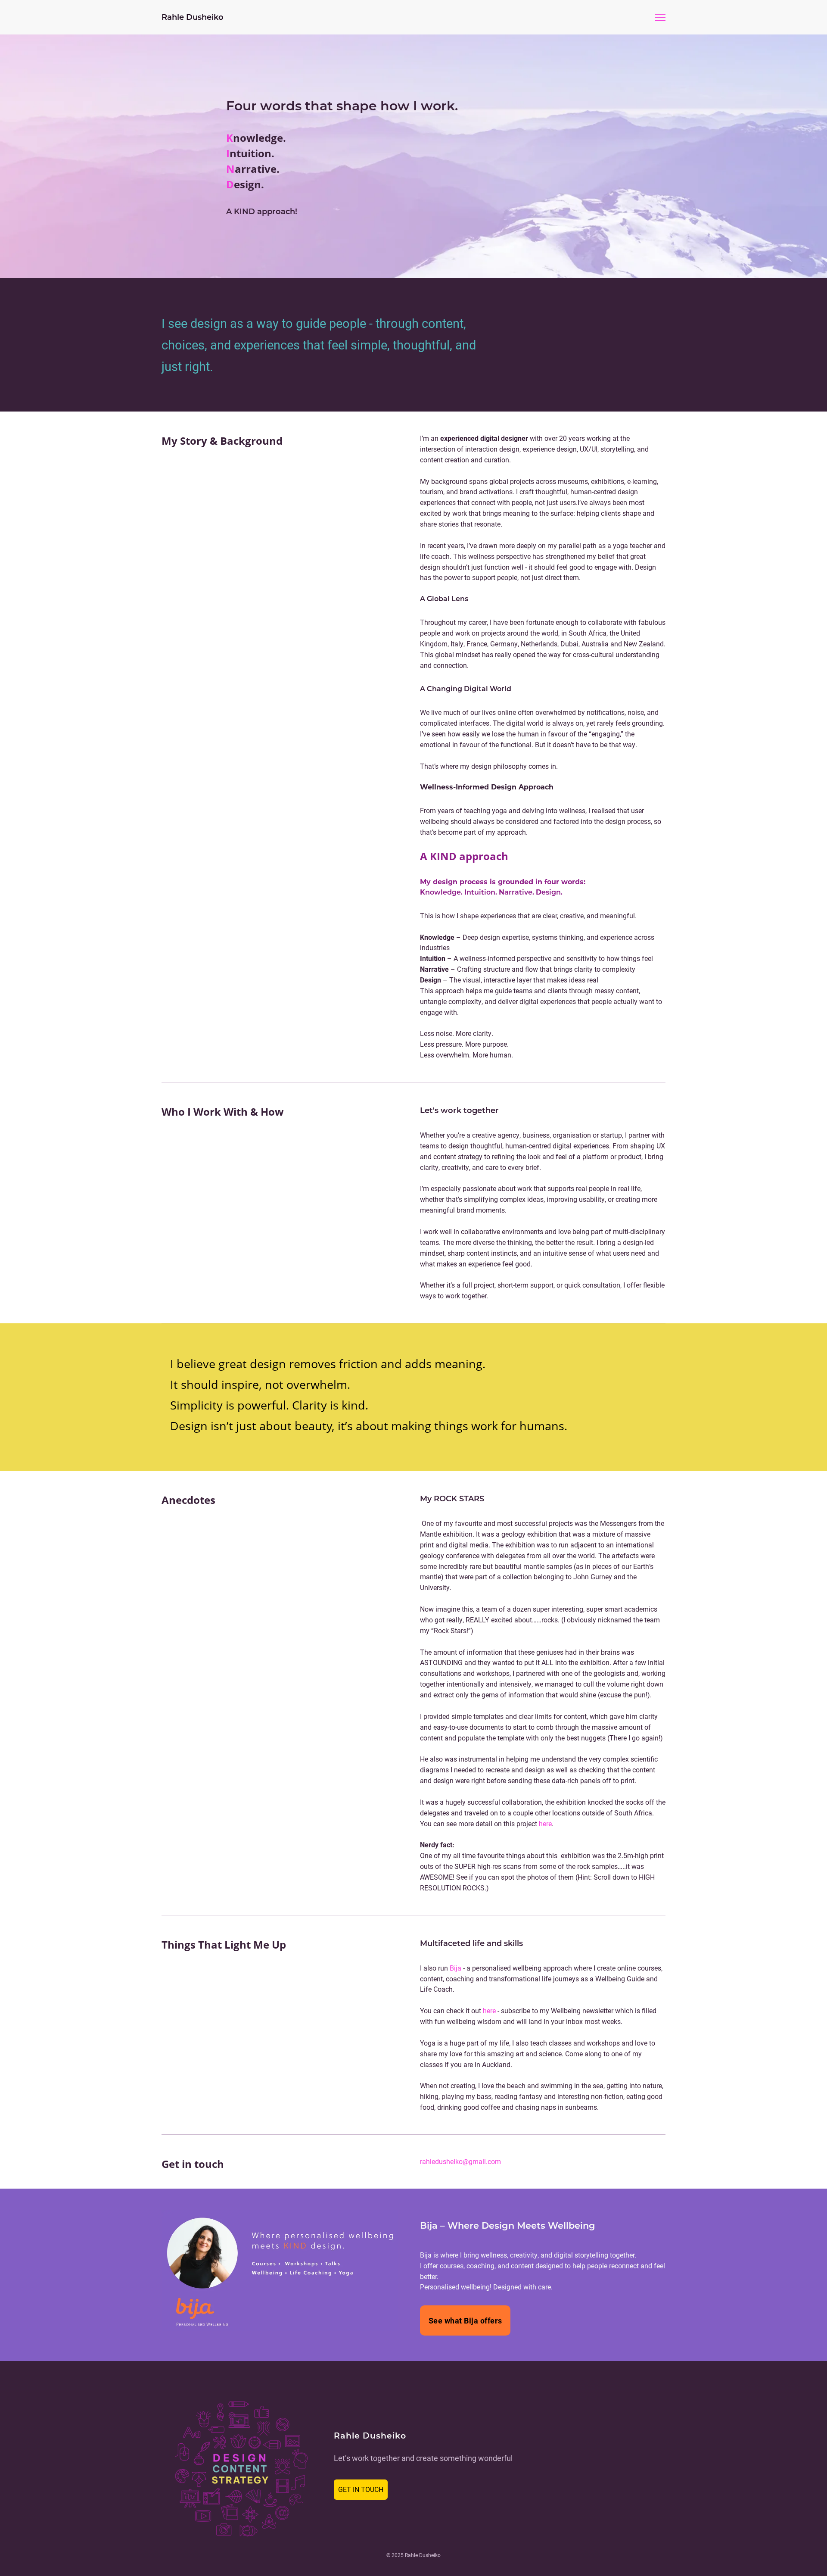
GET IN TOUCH (361, 2489)
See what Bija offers (465, 2320)
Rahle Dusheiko (193, 17)
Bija (455, 1968)
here (545, 1823)
